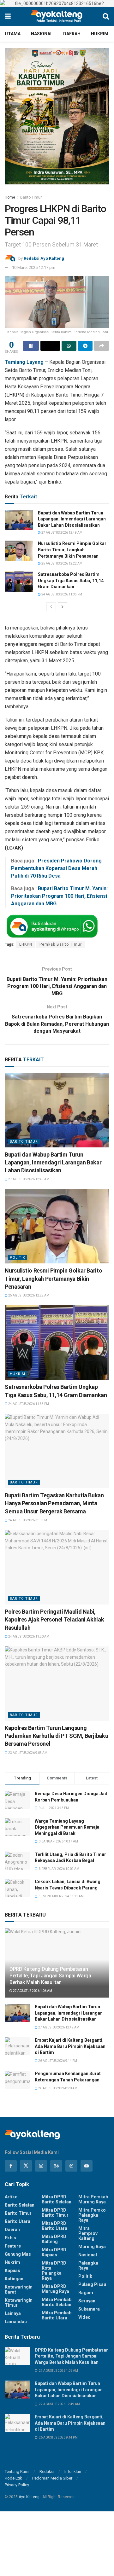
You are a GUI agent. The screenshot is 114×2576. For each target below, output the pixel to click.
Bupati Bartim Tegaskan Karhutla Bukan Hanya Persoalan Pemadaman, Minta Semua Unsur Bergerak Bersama (54, 1503)
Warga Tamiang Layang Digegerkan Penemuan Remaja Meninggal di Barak (67, 1827)
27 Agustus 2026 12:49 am (62, 533)
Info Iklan (73, 2472)
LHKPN (26, 944)
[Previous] (51, 607)
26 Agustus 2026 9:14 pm (57, 2061)
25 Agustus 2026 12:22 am (62, 563)
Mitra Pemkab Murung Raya (93, 2199)
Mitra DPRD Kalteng (54, 2239)
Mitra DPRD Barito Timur (55, 2213)
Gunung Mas (18, 2254)
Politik (18, 1258)
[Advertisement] (57, 2535)
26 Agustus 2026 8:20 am (57, 2088)
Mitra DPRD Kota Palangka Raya (54, 2271)
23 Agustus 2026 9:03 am (27, 1753)
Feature (13, 2246)
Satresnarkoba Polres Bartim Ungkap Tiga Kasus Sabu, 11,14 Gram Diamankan (71, 580)
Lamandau (16, 2322)
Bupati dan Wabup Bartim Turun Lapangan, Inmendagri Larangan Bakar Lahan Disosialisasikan (72, 519)
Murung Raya (92, 2247)
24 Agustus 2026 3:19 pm (27, 1520)
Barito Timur (31, 197)
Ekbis (10, 2238)
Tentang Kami (17, 2472)
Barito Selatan (20, 2205)
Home (10, 197)
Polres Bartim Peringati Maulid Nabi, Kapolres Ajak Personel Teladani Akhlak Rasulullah (54, 1619)
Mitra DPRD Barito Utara (54, 2226)
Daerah (72, 34)
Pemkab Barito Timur (61, 944)
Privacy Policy (17, 2485)
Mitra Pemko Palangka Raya (92, 2215)
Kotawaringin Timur (19, 2303)
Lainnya (13, 2313)
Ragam (86, 2293)
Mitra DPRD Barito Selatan (57, 2199)
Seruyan (87, 2301)
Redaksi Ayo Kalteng (44, 258)
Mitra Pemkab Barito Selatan (57, 2302)
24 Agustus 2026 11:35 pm (61, 594)
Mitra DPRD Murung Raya (55, 2289)
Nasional (42, 34)
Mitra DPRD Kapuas (54, 2252)
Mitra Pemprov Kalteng (88, 2233)
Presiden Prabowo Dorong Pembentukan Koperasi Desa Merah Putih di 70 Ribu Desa (56, 868)
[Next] (63, 607)
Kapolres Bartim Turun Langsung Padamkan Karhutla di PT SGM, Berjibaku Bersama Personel (56, 1736)
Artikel (12, 2197)
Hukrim (100, 34)
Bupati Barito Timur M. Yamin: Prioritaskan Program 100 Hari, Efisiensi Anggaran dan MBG (59, 896)
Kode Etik (13, 2478)
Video (84, 2317)
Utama (13, 34)
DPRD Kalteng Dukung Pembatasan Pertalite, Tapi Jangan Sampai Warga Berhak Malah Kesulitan (50, 1976)
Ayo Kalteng (29, 2497)
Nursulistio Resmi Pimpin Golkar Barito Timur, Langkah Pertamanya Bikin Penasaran (72, 550)
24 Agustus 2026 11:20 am (28, 1636)
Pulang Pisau (92, 2284)
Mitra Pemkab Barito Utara (57, 2315)
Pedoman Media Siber (52, 2478)
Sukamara (89, 2309)
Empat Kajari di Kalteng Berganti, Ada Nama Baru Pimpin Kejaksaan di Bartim (70, 2046)
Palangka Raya (88, 2266)
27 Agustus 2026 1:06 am (32, 1991)
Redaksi (47, 2472)
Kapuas (12, 2271)
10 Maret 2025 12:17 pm (34, 267)
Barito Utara (18, 2221)
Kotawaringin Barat (19, 2289)
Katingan (14, 2279)
